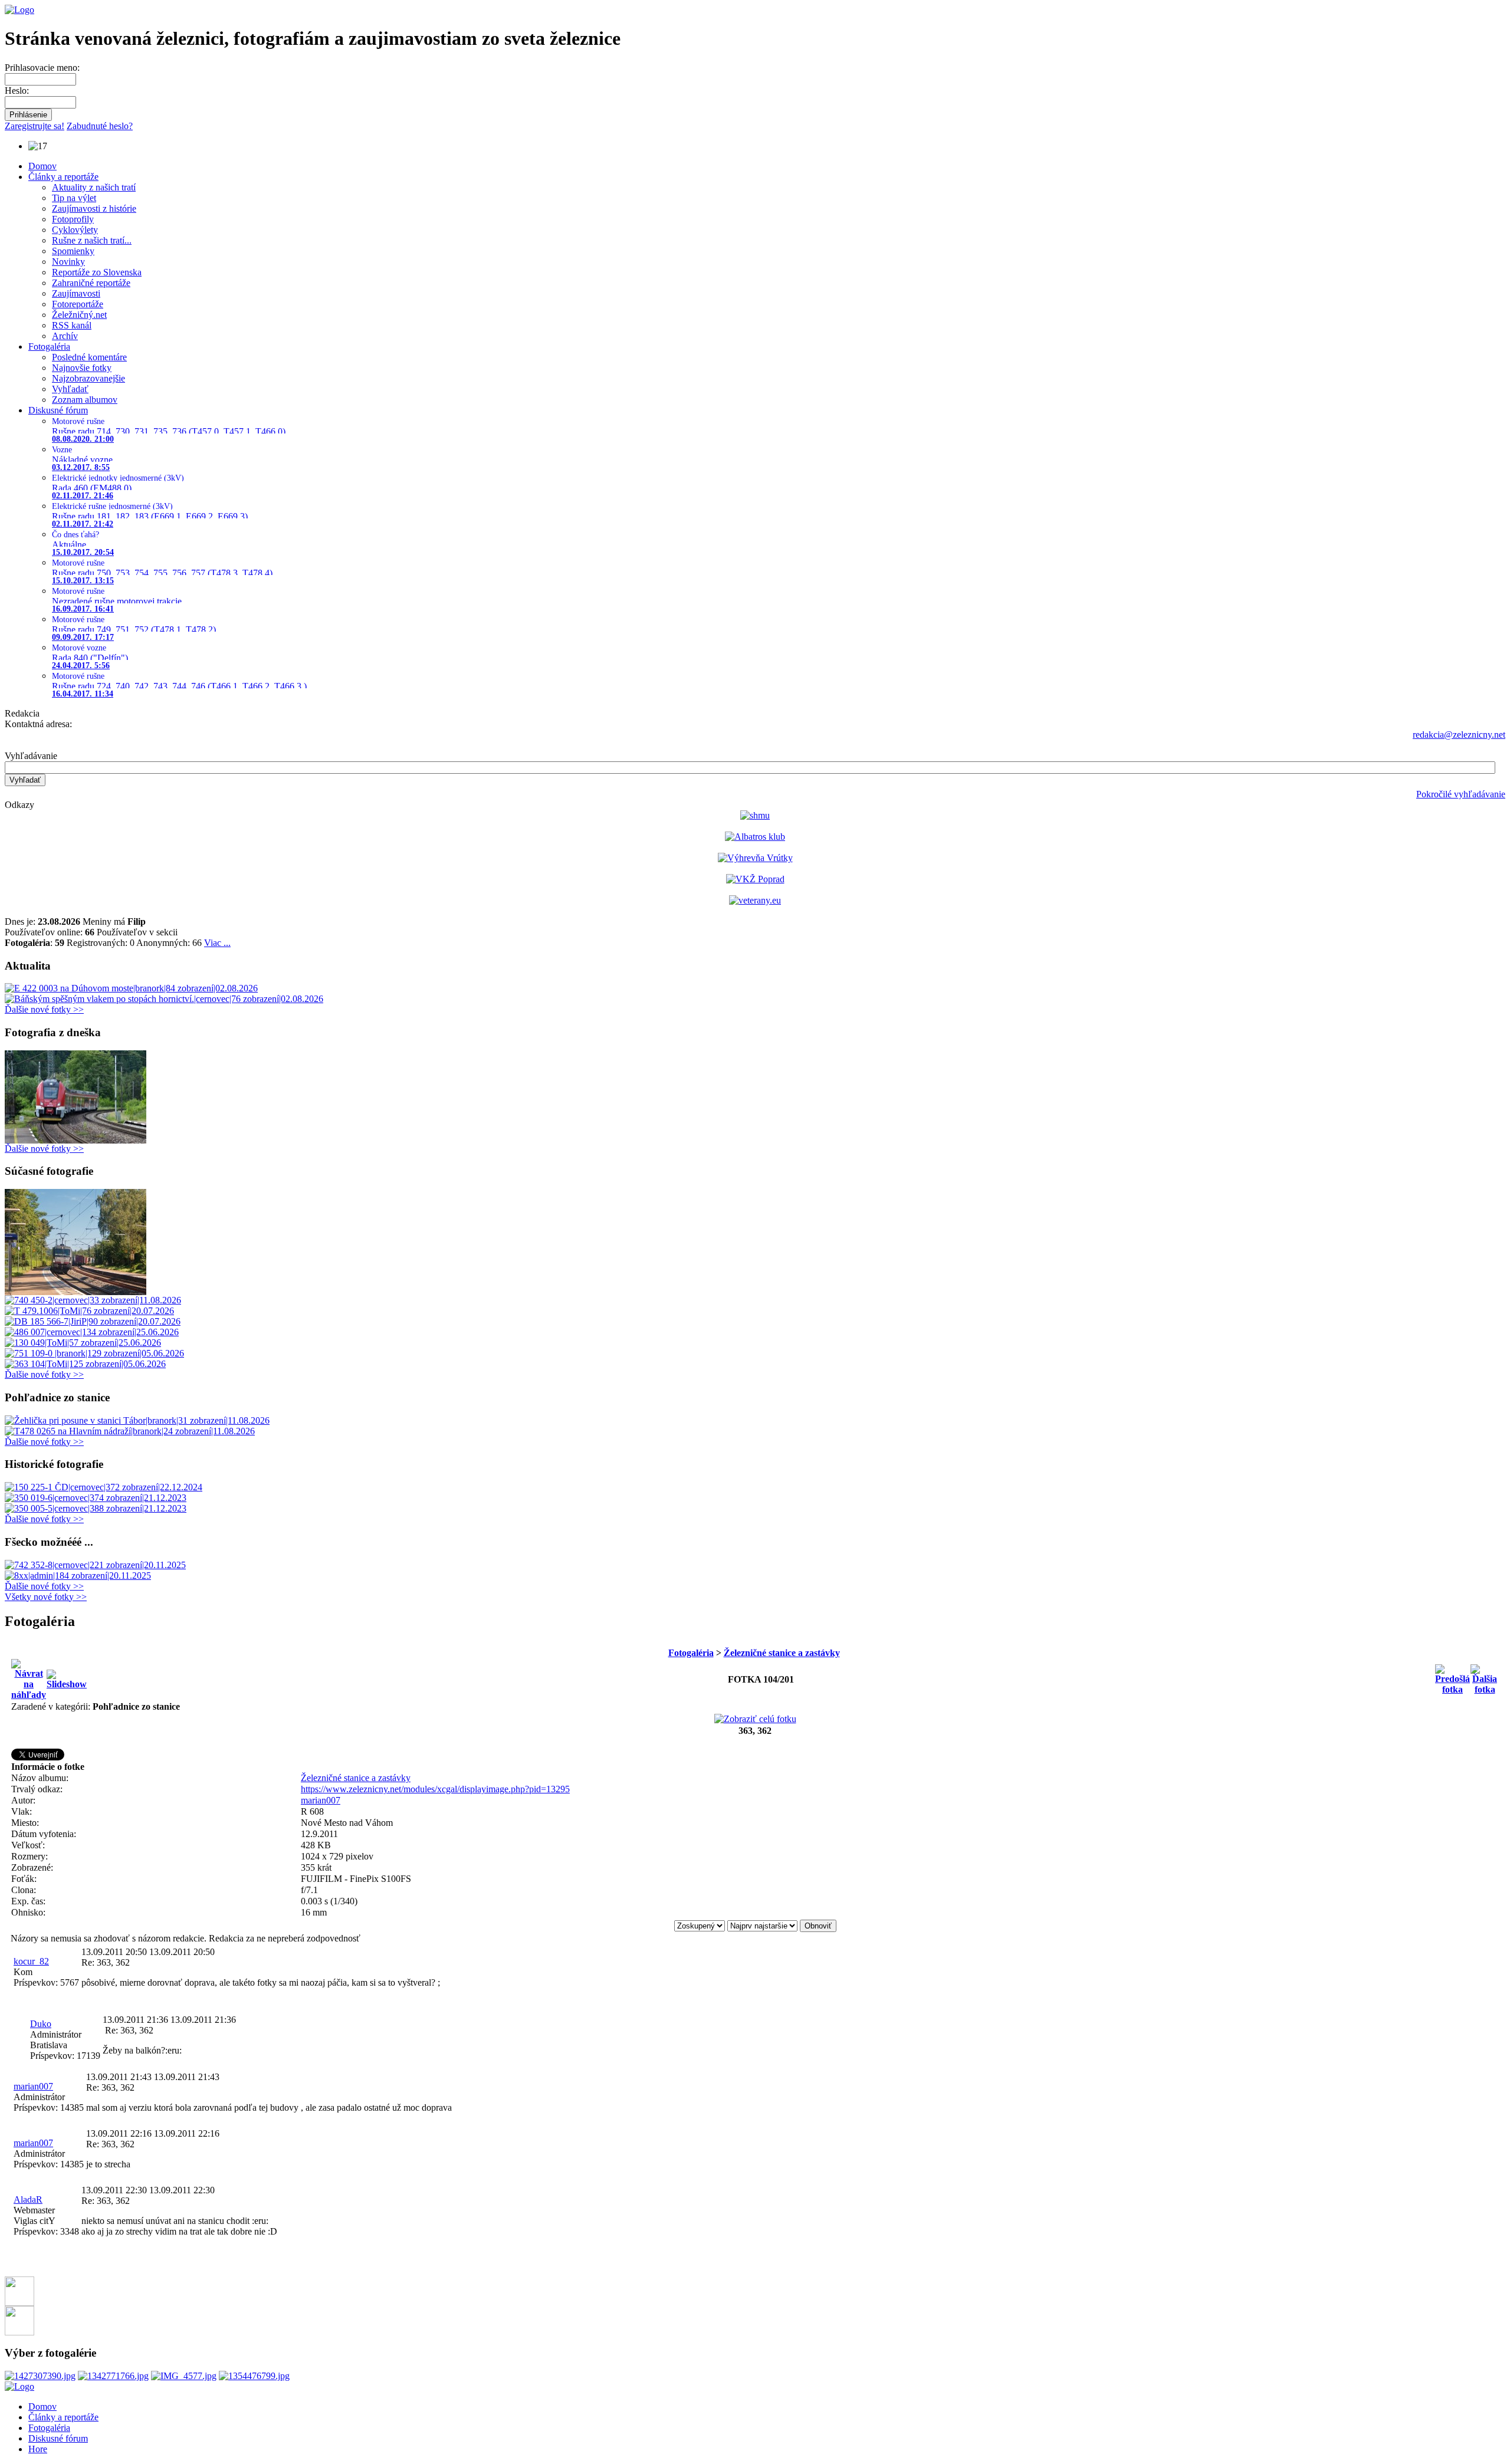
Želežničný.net (79, 315)
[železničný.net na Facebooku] (19, 2303)
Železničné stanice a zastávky (782, 1653)
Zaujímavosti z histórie (94, 208)
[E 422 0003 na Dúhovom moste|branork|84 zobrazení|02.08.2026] (131, 988)
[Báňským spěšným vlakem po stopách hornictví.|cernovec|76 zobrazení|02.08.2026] (164, 999)
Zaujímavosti (76, 293)
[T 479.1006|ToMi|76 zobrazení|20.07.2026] (89, 1311)
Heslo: (17, 91)
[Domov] (19, 10)
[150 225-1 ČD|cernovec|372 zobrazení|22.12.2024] (104, 1487)
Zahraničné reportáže (91, 283)
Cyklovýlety (75, 230)
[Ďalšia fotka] (1485, 1676)
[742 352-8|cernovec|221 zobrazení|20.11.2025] (95, 1565)
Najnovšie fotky (82, 368)
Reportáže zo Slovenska (97, 272)
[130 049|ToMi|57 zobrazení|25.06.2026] (83, 1343)
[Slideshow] (67, 1676)
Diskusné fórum (58, 410)
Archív (65, 336)
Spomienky (73, 251)
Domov (42, 166)
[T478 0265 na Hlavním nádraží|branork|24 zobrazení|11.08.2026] (130, 1431)
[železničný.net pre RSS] (19, 2332)
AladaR (28, 2199)
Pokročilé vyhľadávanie (1461, 794)
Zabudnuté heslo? (100, 126)
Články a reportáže (63, 177)
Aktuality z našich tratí (94, 187)
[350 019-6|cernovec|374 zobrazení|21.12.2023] (96, 1498)
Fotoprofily (73, 219)
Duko (41, 2024)
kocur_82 (31, 1961)
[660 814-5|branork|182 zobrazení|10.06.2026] (75, 1140)
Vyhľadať (70, 389)
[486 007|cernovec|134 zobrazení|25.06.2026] (92, 1332)
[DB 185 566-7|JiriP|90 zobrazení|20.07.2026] (93, 1321)
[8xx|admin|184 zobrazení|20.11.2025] (78, 1576)
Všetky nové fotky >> (46, 1597)
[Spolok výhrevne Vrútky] (755, 858)
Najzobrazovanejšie (88, 378)
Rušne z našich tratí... (92, 240)
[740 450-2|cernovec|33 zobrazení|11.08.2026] (93, 1300)
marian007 (321, 1800)
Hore (38, 2449)
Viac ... (217, 943)
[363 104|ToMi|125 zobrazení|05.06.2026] (85, 1364)
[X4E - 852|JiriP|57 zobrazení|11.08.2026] (75, 1292)
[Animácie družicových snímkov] (755, 815)
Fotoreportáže (78, 304)
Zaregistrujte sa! (35, 126)
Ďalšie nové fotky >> (44, 1009)
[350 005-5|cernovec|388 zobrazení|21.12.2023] (96, 1508)
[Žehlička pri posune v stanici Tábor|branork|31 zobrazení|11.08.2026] (137, 1420)
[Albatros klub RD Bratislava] (755, 837)
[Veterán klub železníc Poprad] (755, 879)
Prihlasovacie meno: (42, 68)
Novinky (68, 262)
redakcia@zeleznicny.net (1459, 735)
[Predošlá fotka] (1452, 1676)
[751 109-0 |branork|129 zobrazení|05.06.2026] (94, 1353)
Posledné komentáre (89, 357)
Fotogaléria (49, 346)
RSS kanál (72, 325)
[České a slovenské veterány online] (755, 900)
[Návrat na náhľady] (29, 1676)
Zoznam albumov (85, 400)
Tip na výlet (74, 198)
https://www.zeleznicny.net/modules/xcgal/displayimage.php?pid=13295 (435, 1789)
